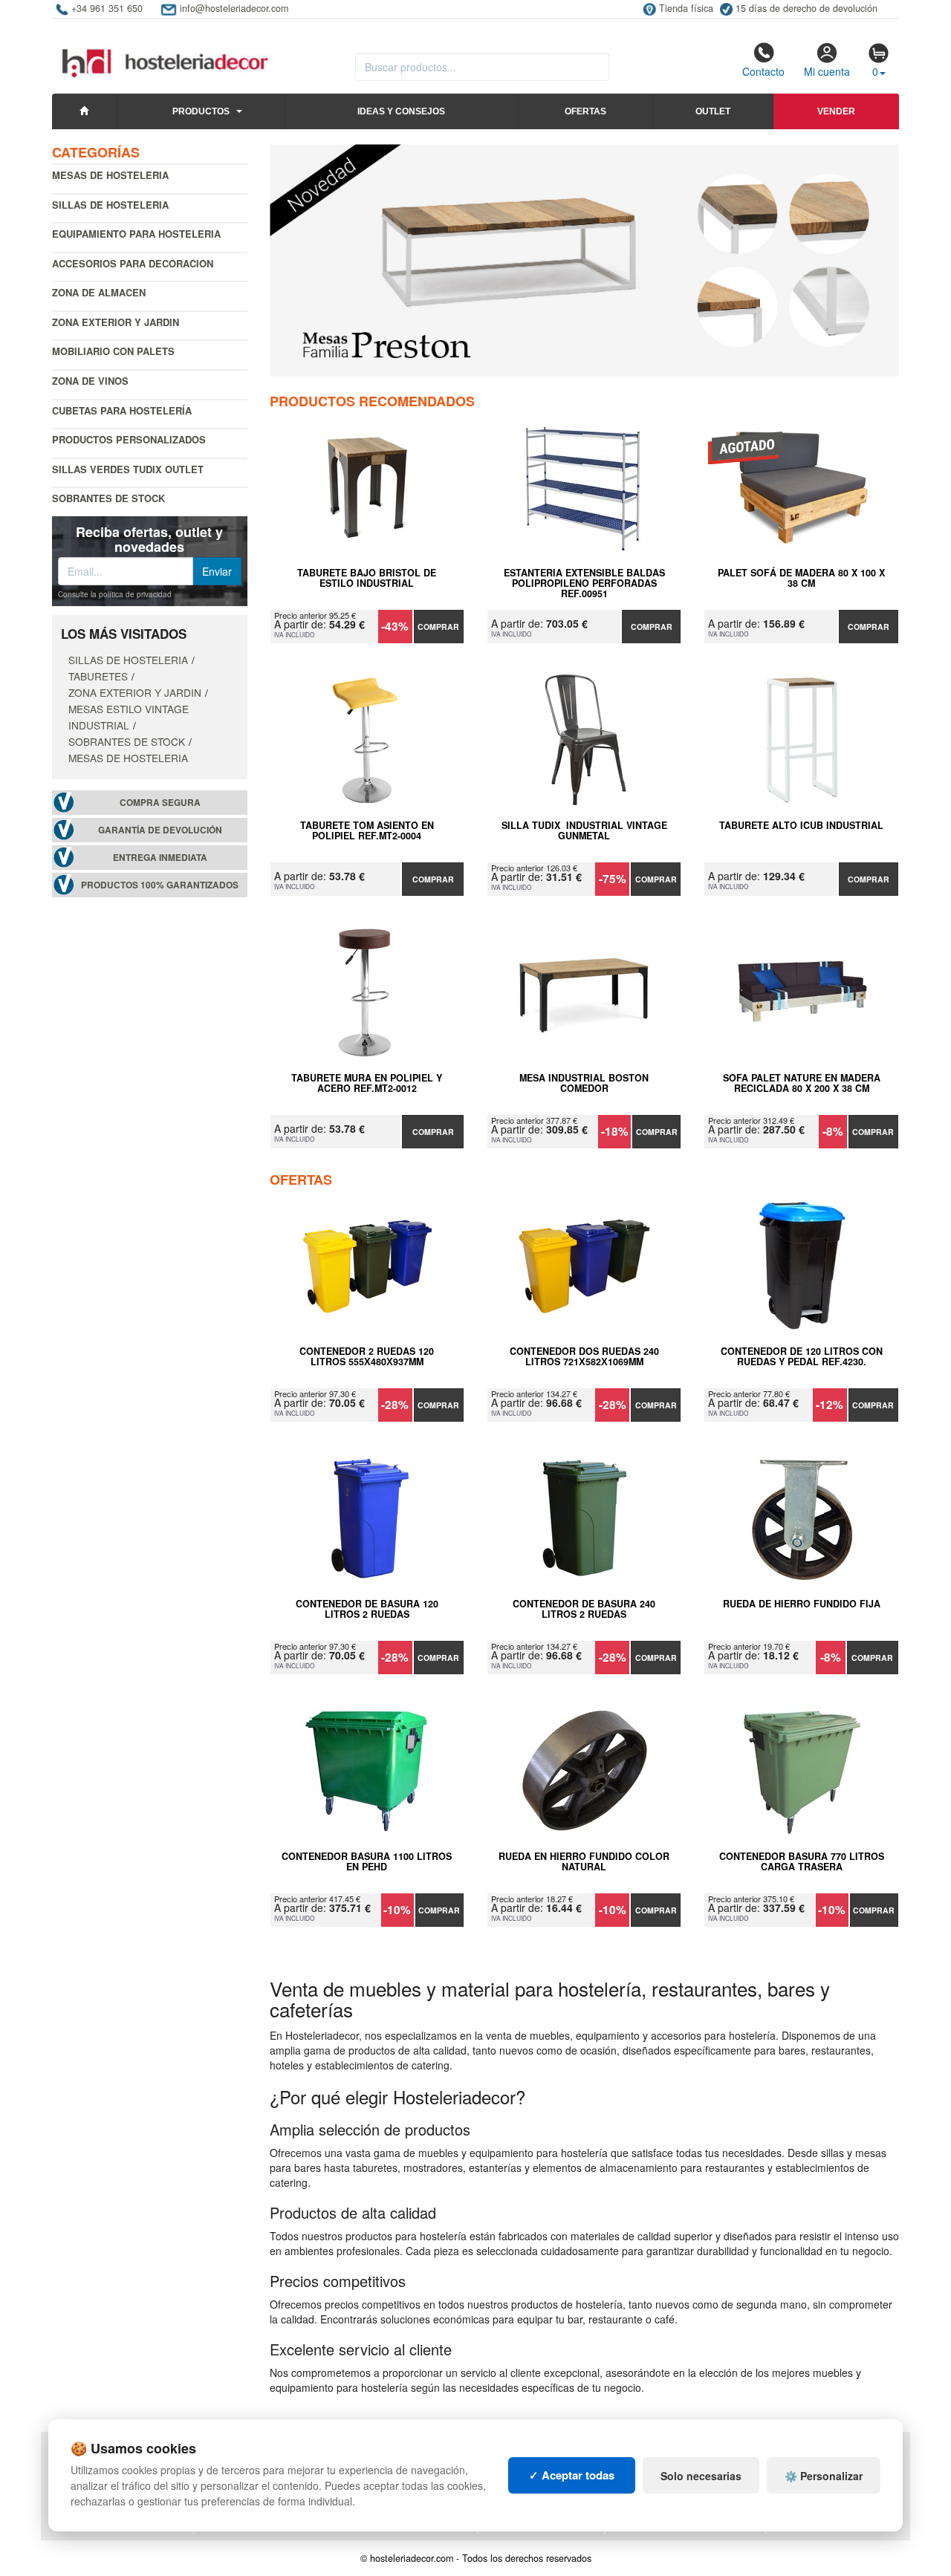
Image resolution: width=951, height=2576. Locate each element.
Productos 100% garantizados (160, 885)
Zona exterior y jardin (116, 322)
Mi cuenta (827, 71)
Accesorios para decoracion (133, 263)
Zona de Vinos (90, 381)
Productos (201, 111)
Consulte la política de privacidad (115, 594)
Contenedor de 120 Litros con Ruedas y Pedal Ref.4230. (802, 1357)
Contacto (763, 71)
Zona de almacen (99, 292)
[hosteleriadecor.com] (167, 50)
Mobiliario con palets (113, 351)
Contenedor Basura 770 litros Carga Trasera (802, 1862)
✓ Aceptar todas (572, 2475)
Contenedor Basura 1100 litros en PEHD (367, 1862)
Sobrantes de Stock (108, 498)
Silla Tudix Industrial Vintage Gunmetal (584, 831)
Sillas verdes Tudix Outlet (128, 469)
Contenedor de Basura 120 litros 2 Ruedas (367, 1610)
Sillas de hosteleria (110, 205)
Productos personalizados (129, 439)
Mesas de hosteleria (110, 175)
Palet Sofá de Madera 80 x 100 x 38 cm (801, 579)
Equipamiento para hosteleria (136, 234)
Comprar (438, 627)
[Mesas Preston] (585, 260)
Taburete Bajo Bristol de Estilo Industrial (367, 579)
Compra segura (160, 803)
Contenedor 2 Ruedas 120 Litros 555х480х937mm (367, 1357)
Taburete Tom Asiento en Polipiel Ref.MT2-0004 (367, 831)
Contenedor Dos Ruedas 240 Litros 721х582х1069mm (584, 1357)
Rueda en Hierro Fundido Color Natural (584, 1862)
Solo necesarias (701, 2476)
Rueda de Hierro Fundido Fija (802, 1604)
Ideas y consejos (401, 111)
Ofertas (585, 111)
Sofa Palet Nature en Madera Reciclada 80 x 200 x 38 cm (802, 1084)
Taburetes (98, 676)
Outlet (713, 111)
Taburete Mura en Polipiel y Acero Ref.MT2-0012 (367, 1084)
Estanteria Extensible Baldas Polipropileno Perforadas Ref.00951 (584, 583)
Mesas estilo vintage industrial (129, 717)
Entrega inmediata (160, 858)
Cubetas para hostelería (122, 410)
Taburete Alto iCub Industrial (801, 826)
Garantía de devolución (160, 830)
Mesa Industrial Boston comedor (584, 1084)
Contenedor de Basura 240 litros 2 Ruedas (584, 1610)
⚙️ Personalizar (824, 2476)
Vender (836, 111)
